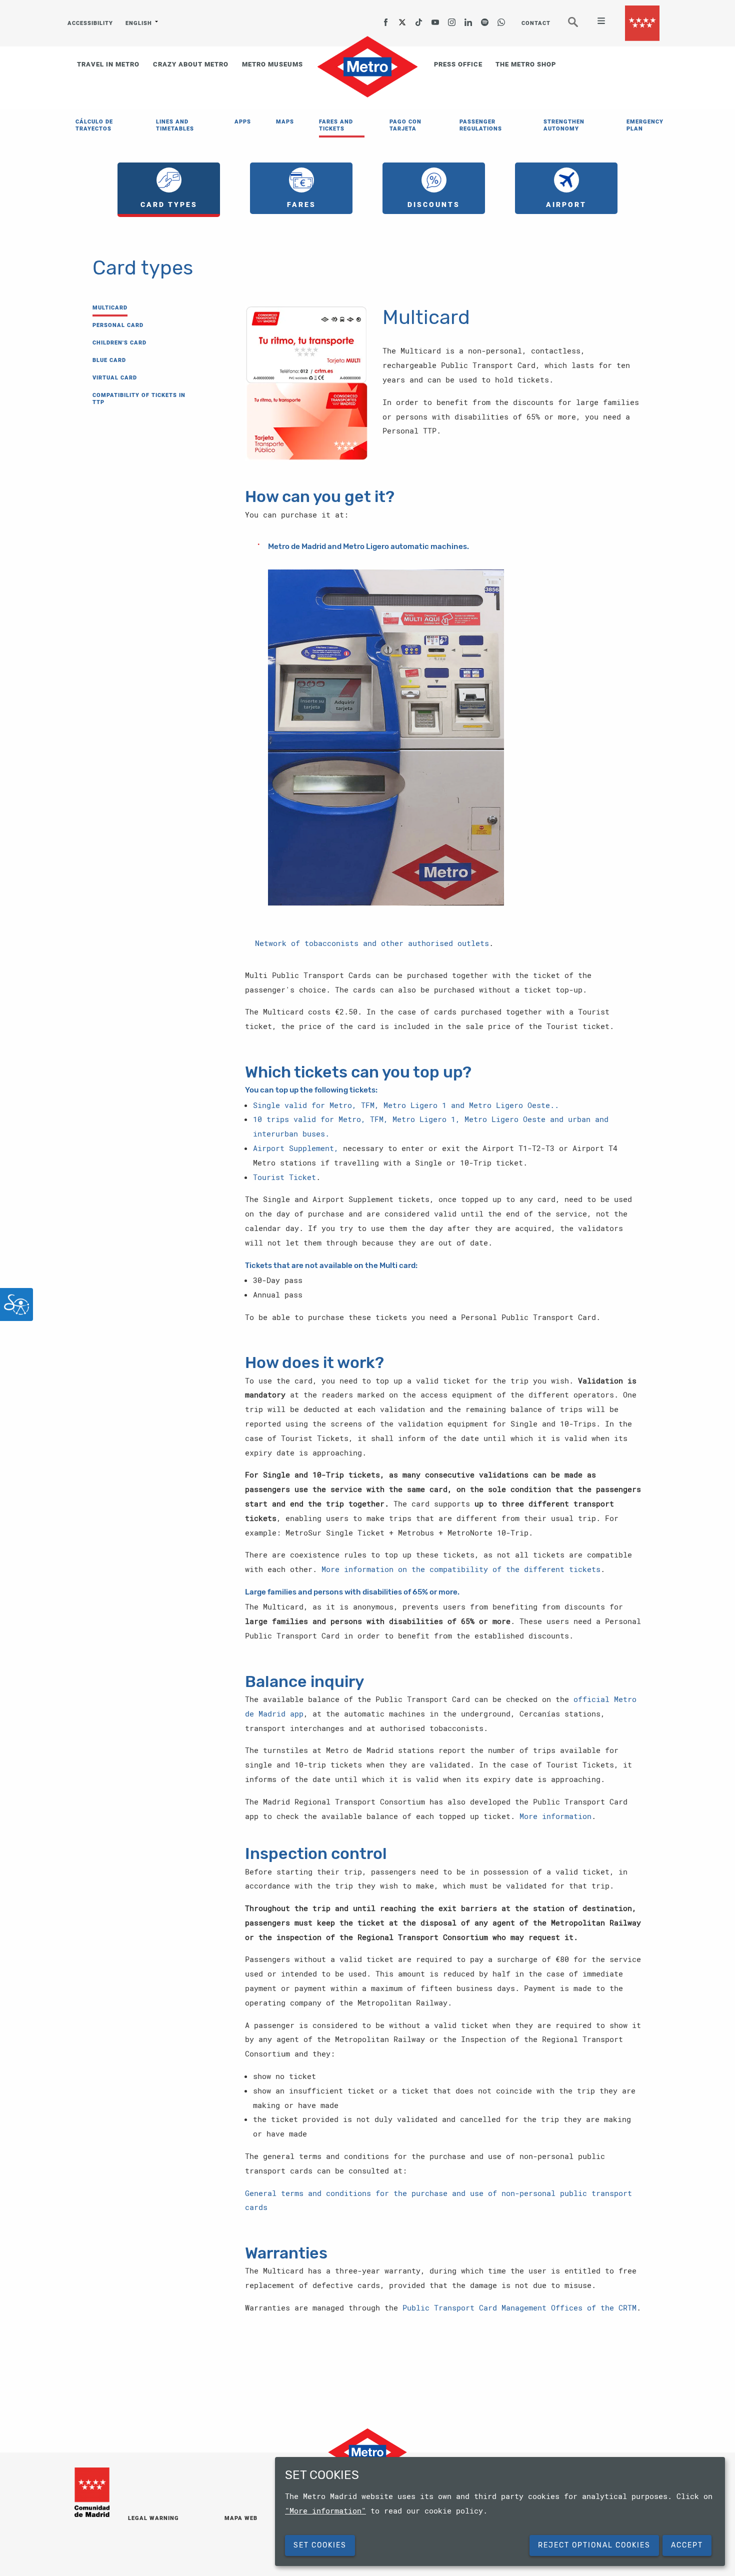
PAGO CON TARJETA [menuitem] (405, 125)
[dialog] (500, 2511)
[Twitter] (402, 19)
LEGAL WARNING (153, 2518)
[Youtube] (435, 19)
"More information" (325, 2510)
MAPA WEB (241, 2518)
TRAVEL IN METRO (108, 64)
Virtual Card (115, 378)
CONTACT (536, 23)
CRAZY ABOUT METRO (191, 64)
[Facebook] (386, 19)
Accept (687, 2545)
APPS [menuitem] (243, 122)
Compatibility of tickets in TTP (139, 399)
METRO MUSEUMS (272, 64)
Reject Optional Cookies (594, 2545)
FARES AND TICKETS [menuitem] (336, 125)
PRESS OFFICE (458, 64)
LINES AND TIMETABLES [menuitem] (175, 125)
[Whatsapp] (501, 19)
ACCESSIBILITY (90, 23)
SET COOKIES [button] (320, 2545)
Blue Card (109, 360)
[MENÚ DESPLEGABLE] (597, 22)
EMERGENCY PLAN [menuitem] (645, 125)
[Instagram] (452, 19)
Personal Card (118, 325)
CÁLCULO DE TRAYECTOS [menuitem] (94, 125)
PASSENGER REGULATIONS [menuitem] (481, 125)
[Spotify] (485, 19)
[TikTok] (419, 19)
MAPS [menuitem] (285, 122)
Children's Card (119, 343)
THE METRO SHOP (526, 64)
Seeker (580, 26)
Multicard (110, 308)
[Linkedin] (468, 19)
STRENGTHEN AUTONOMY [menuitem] (564, 125)
